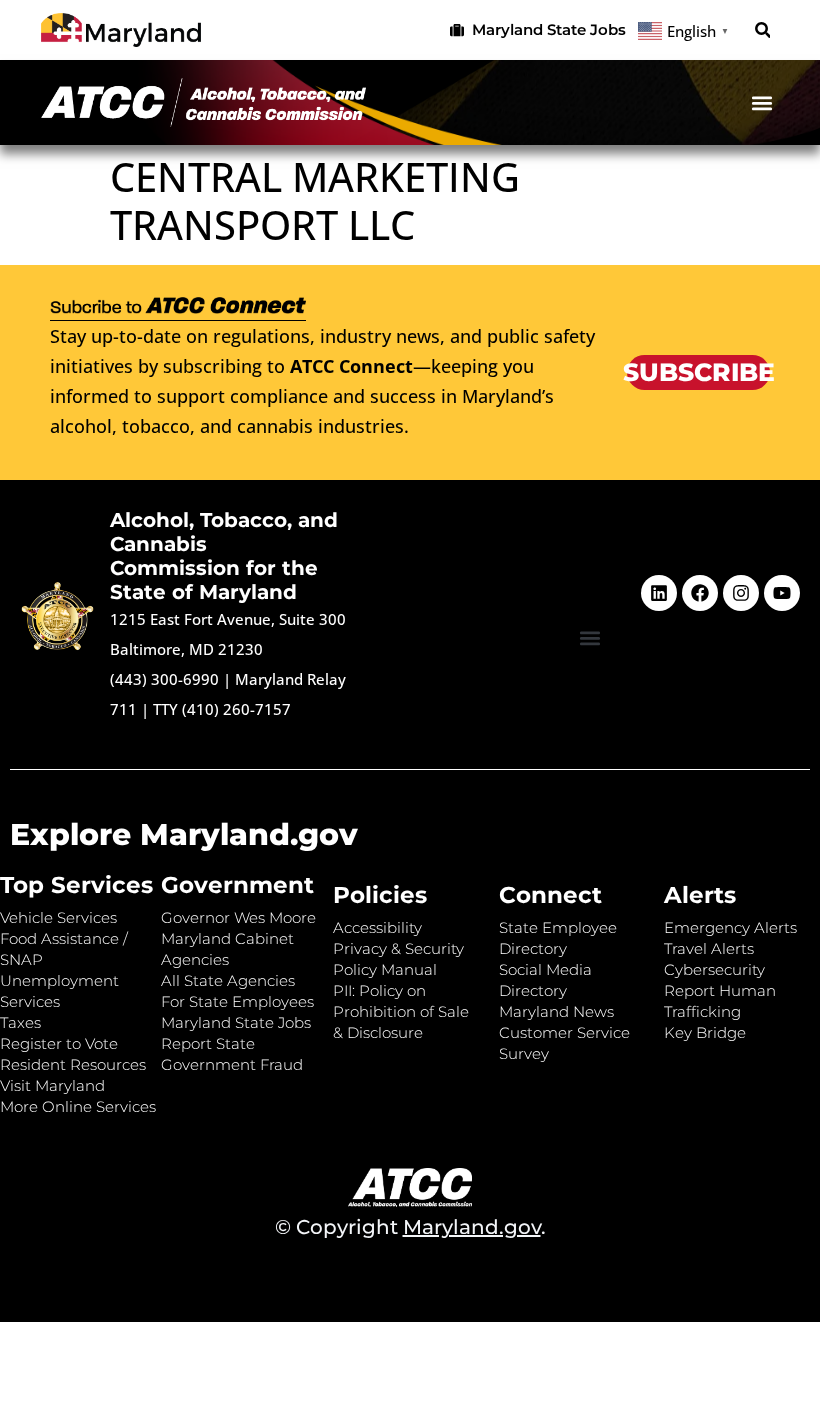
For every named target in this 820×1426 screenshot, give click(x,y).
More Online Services (78, 1106)
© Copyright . (410, 1227)
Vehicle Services (58, 917)
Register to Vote (59, 1043)
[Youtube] (782, 593)
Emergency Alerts (730, 927)
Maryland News (556, 1011)
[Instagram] (741, 593)
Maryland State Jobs (236, 1022)
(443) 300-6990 (164, 679)
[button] (762, 30)
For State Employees (237, 1001)
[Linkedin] (659, 593)
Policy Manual (385, 969)
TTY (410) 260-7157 (222, 709)
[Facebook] (700, 593)
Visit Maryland (52, 1085)
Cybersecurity (714, 969)
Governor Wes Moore (238, 917)
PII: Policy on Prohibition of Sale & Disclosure (401, 1011)
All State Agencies (228, 980)
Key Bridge (705, 1032)
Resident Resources (73, 1064)
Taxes (20, 1022)
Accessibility (377, 927)
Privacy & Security (398, 948)
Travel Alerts (709, 948)
